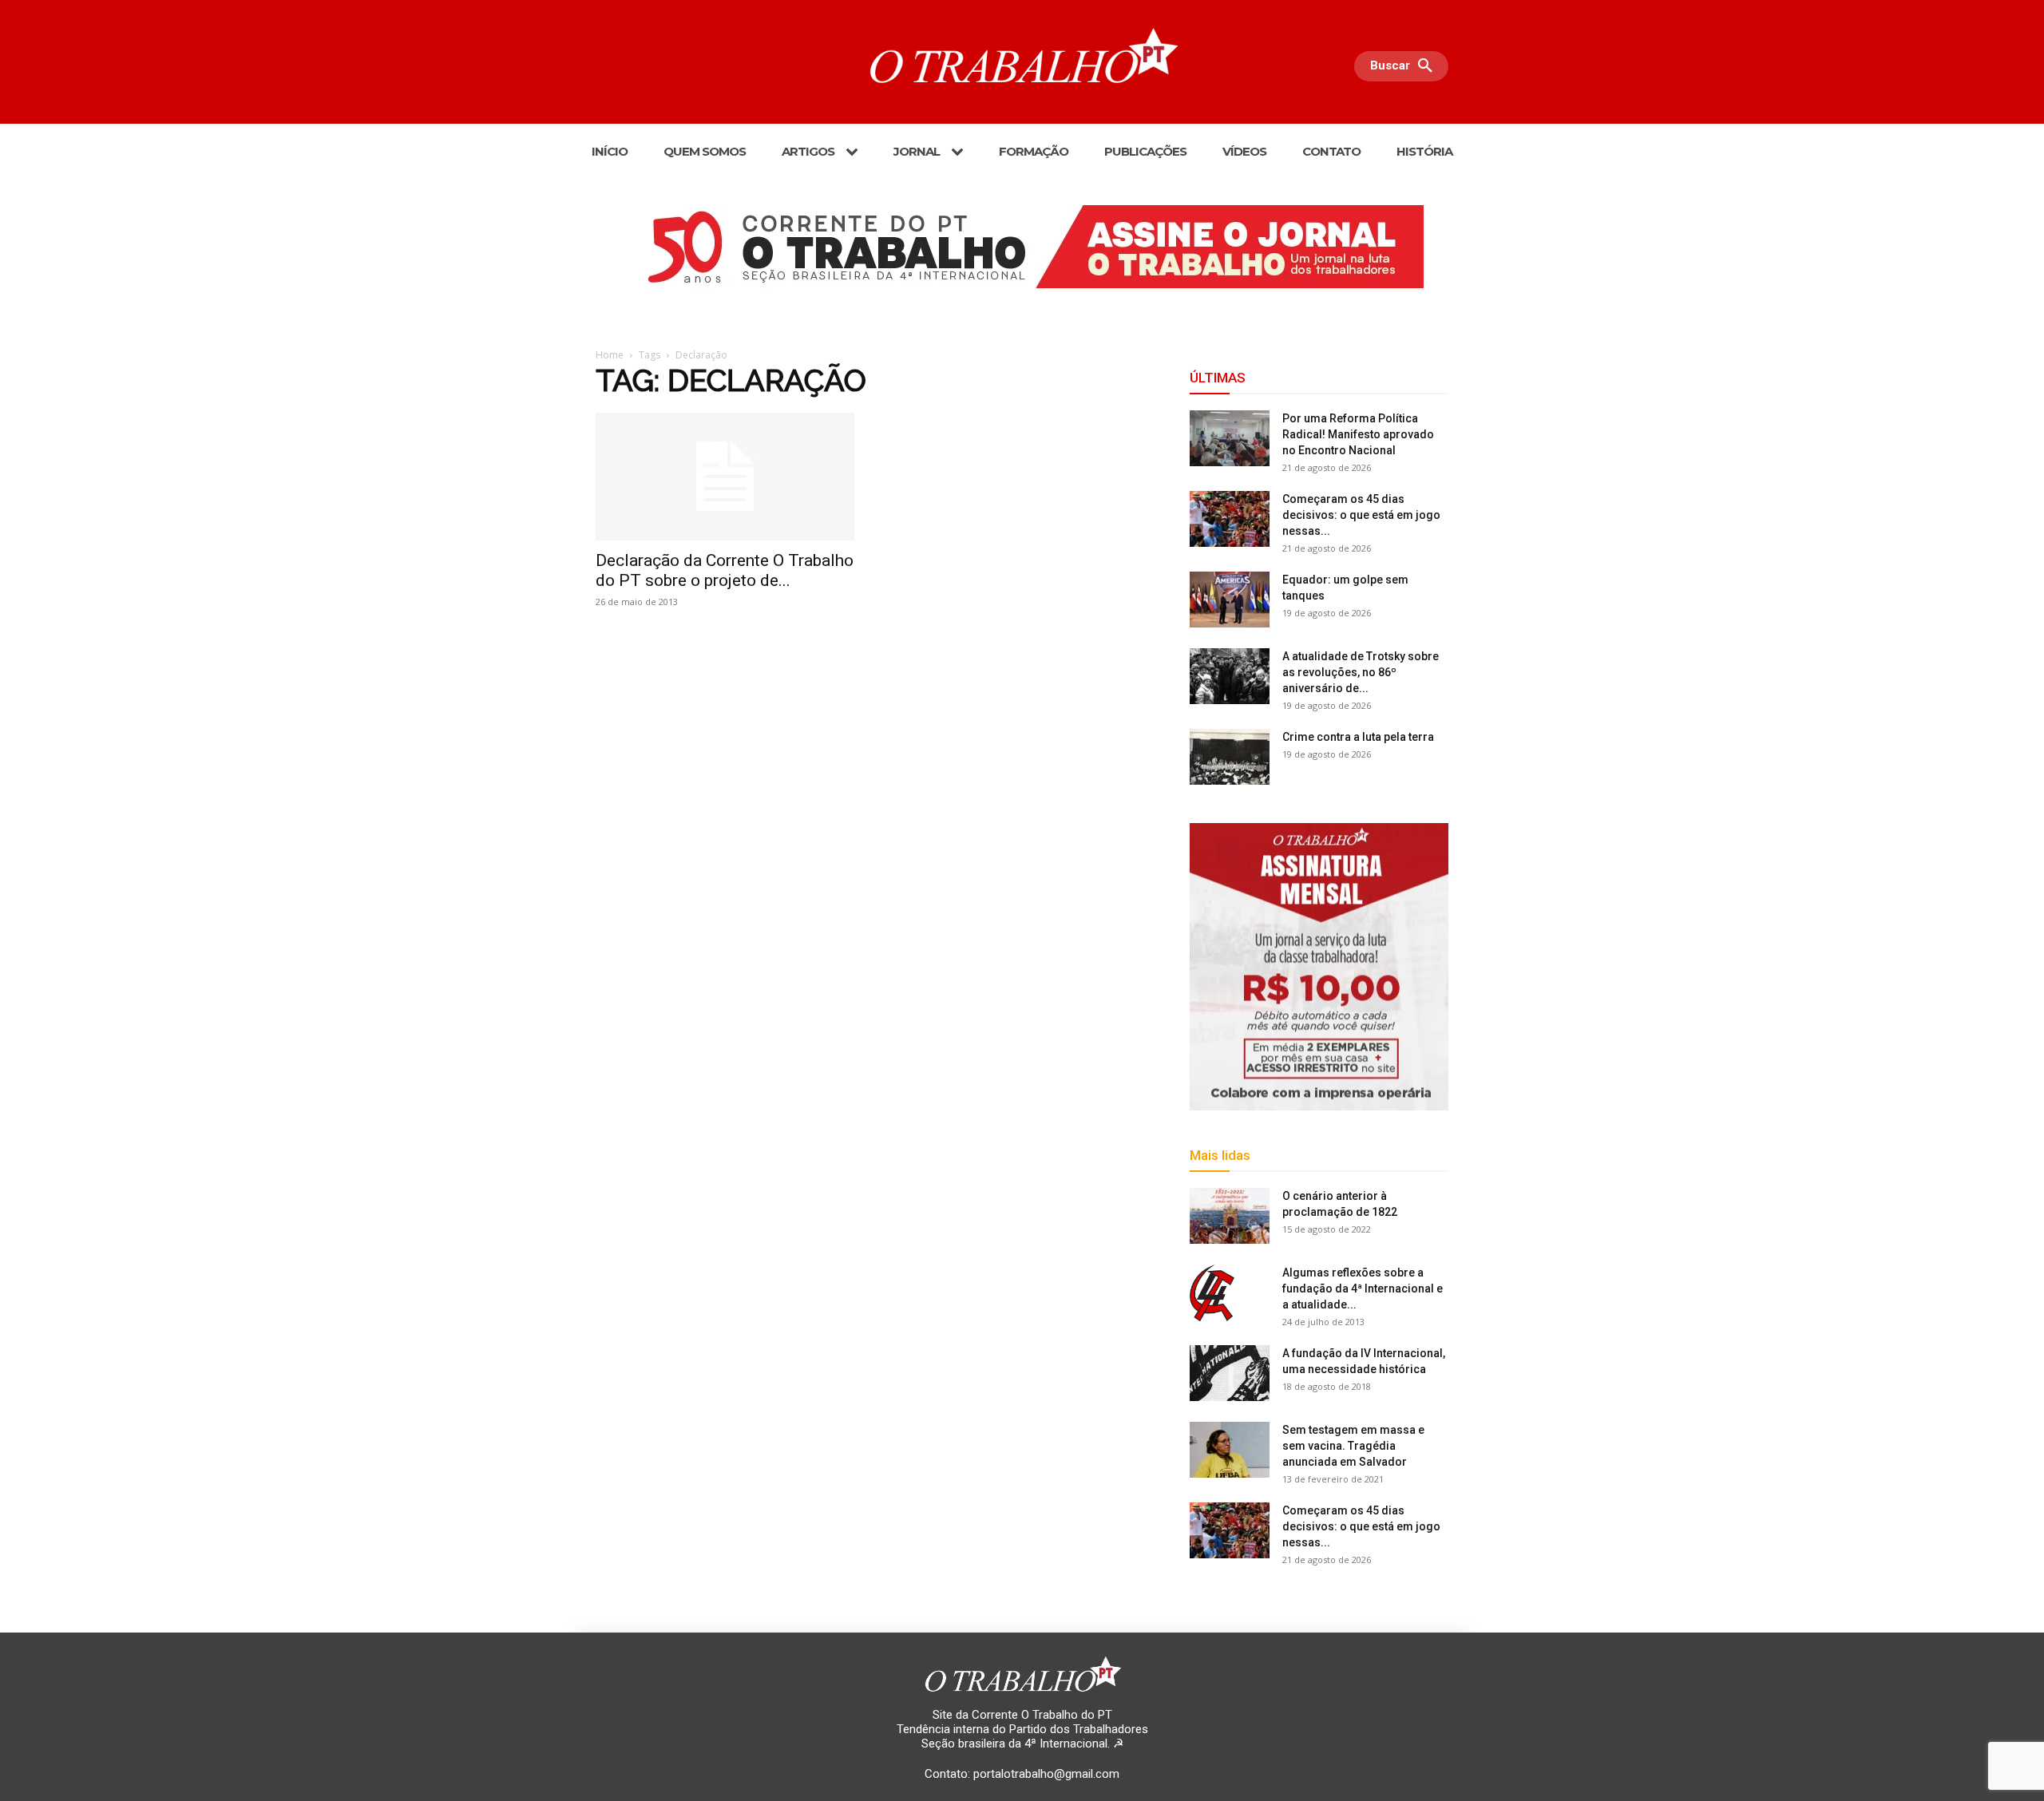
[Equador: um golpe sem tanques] (1230, 600)
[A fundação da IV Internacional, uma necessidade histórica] (1230, 1373)
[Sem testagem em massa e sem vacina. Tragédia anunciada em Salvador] (1230, 1450)
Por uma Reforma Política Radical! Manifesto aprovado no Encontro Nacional (1358, 434)
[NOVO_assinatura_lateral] (1319, 967)
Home (610, 355)
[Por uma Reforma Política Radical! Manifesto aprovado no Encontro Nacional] (1230, 438)
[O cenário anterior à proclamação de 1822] (1230, 1216)
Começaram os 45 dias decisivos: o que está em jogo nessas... (1361, 515)
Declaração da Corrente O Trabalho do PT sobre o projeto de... (725, 570)
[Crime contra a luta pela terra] (1230, 757)
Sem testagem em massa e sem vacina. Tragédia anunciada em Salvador (1353, 1446)
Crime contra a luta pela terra (1358, 737)
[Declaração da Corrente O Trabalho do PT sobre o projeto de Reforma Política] (725, 477)
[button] (1405, 66)
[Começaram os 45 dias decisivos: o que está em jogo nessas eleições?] (1230, 519)
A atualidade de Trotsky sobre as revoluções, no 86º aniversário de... (1361, 672)
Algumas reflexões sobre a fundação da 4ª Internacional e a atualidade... (1363, 1288)
